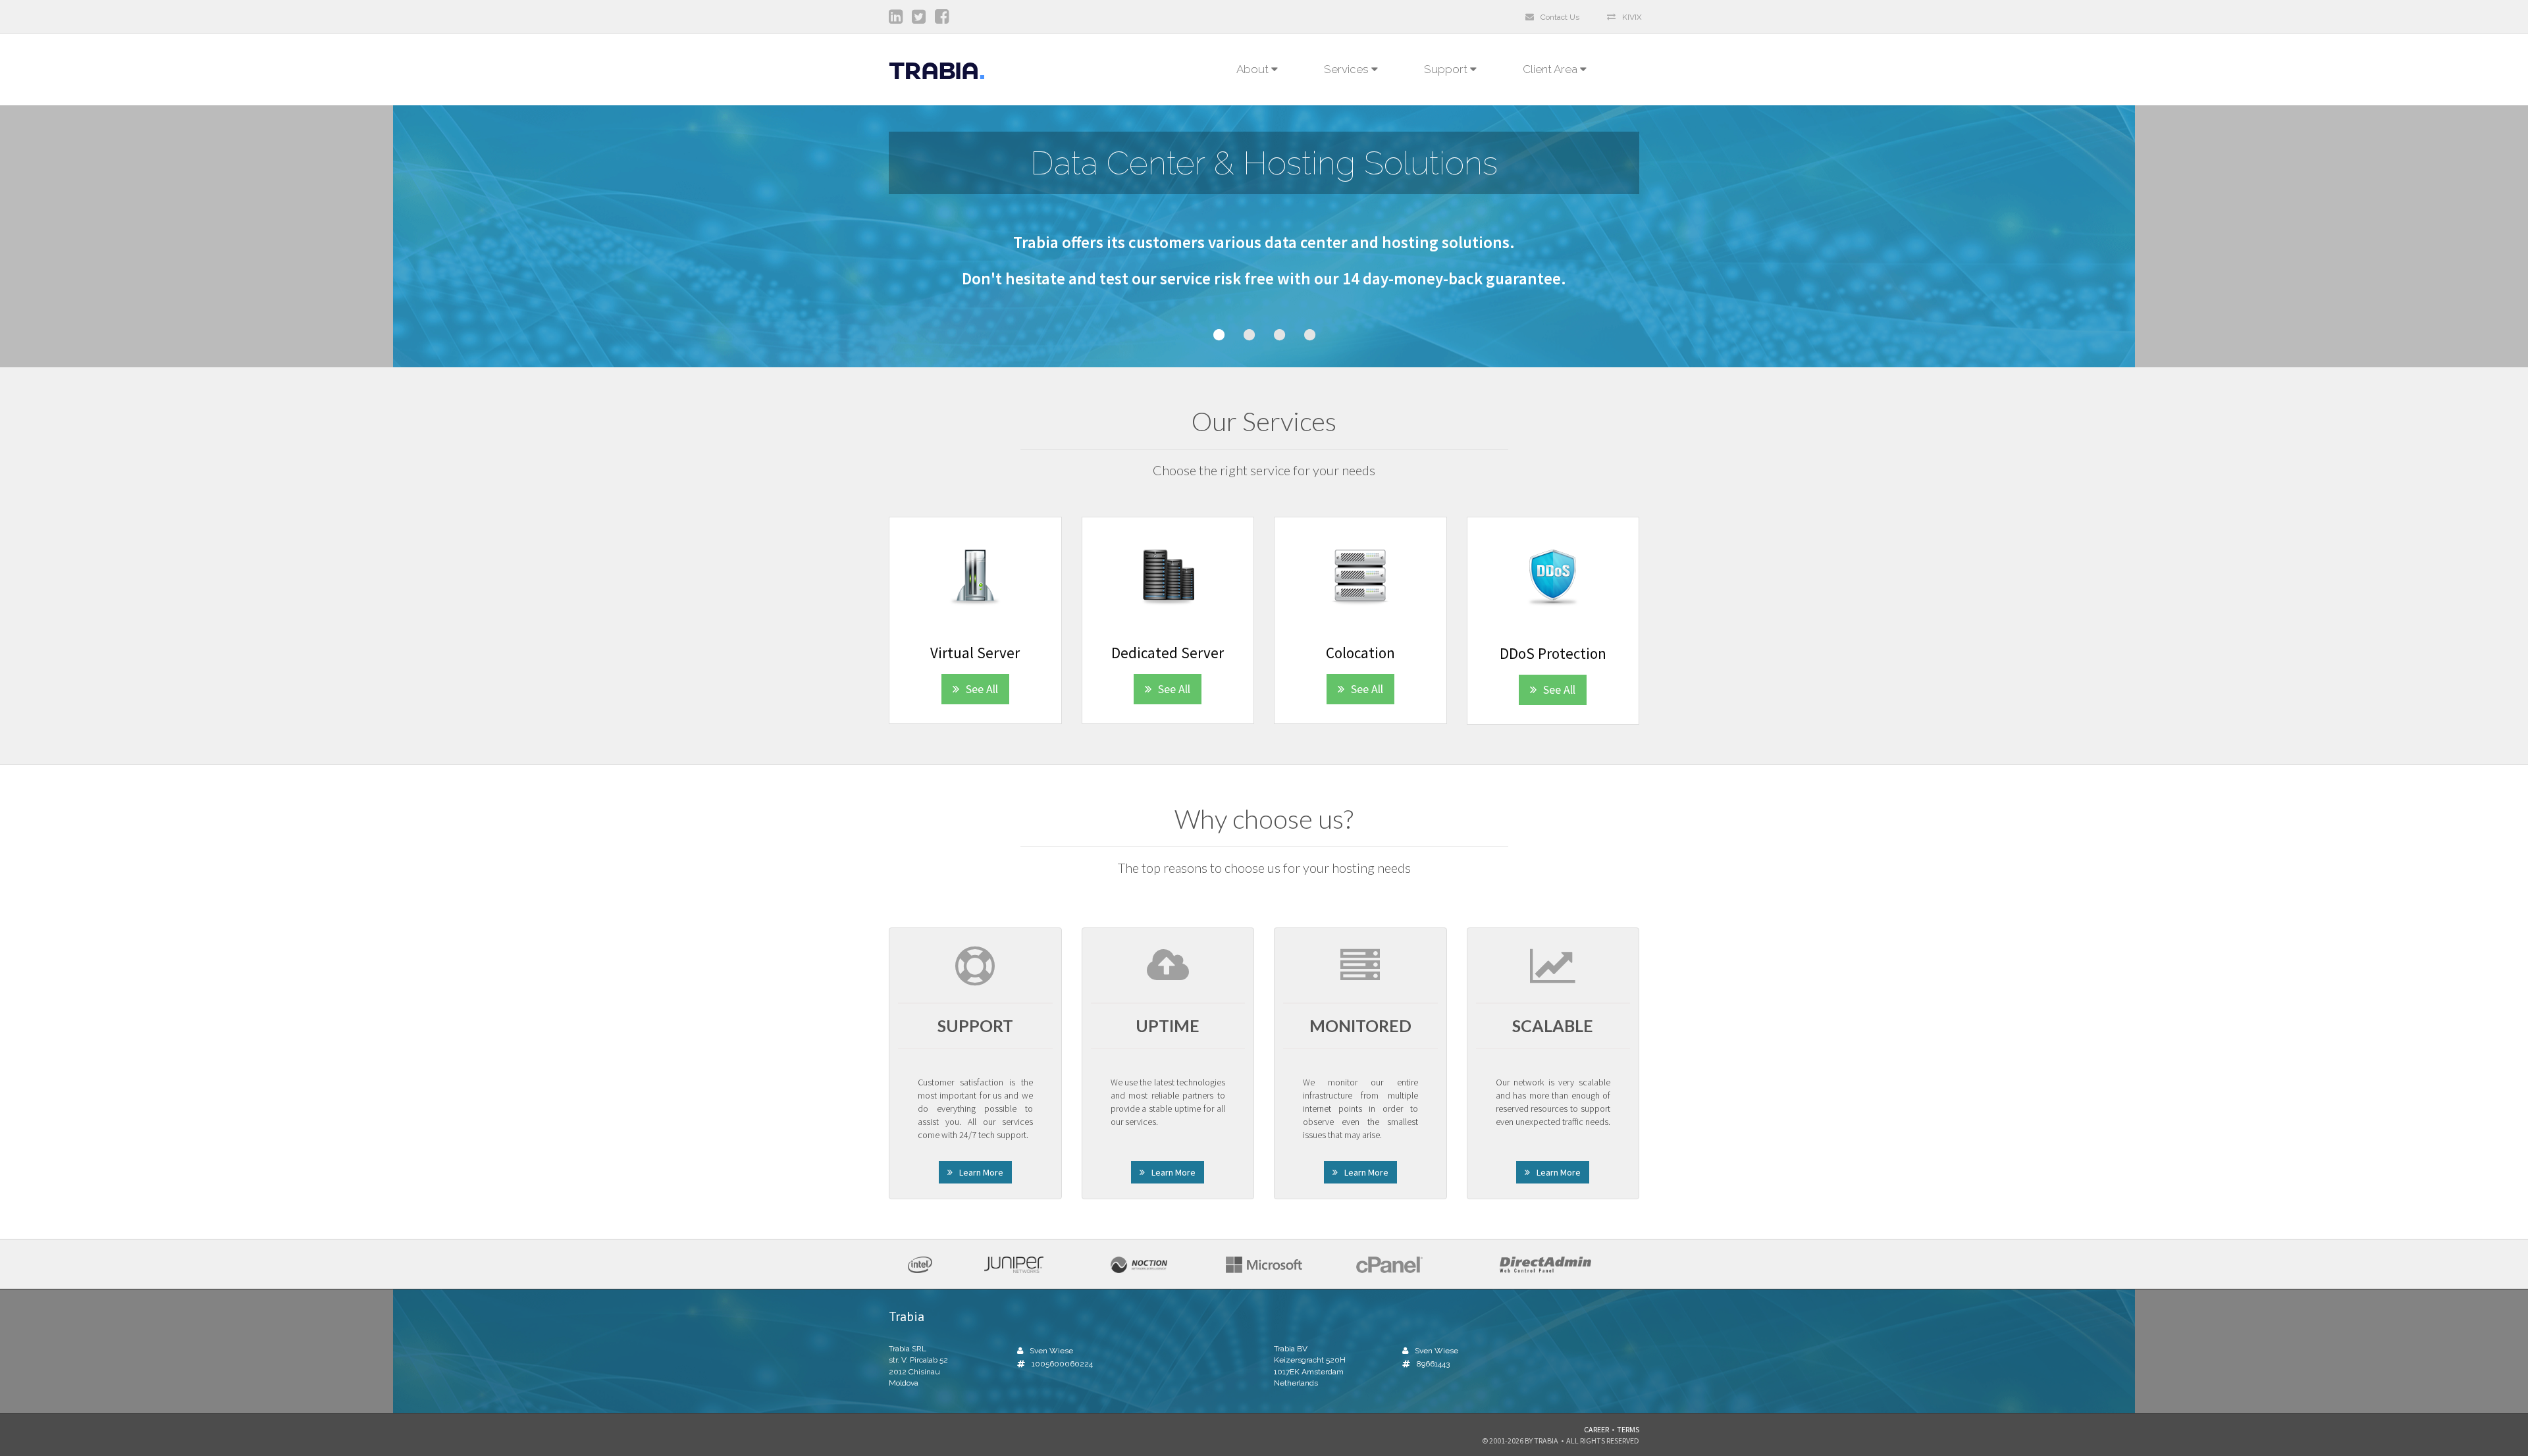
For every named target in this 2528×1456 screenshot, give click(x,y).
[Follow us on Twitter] (922, 19)
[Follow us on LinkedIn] (899, 19)
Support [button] (1447, 69)
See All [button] (982, 689)
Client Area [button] (1551, 69)
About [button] (1254, 69)
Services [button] (1348, 69)
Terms (1628, 1429)
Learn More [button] (981, 1172)
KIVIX (1632, 17)
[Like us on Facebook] (945, 19)
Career (1596, 1429)
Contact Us (1560, 17)
